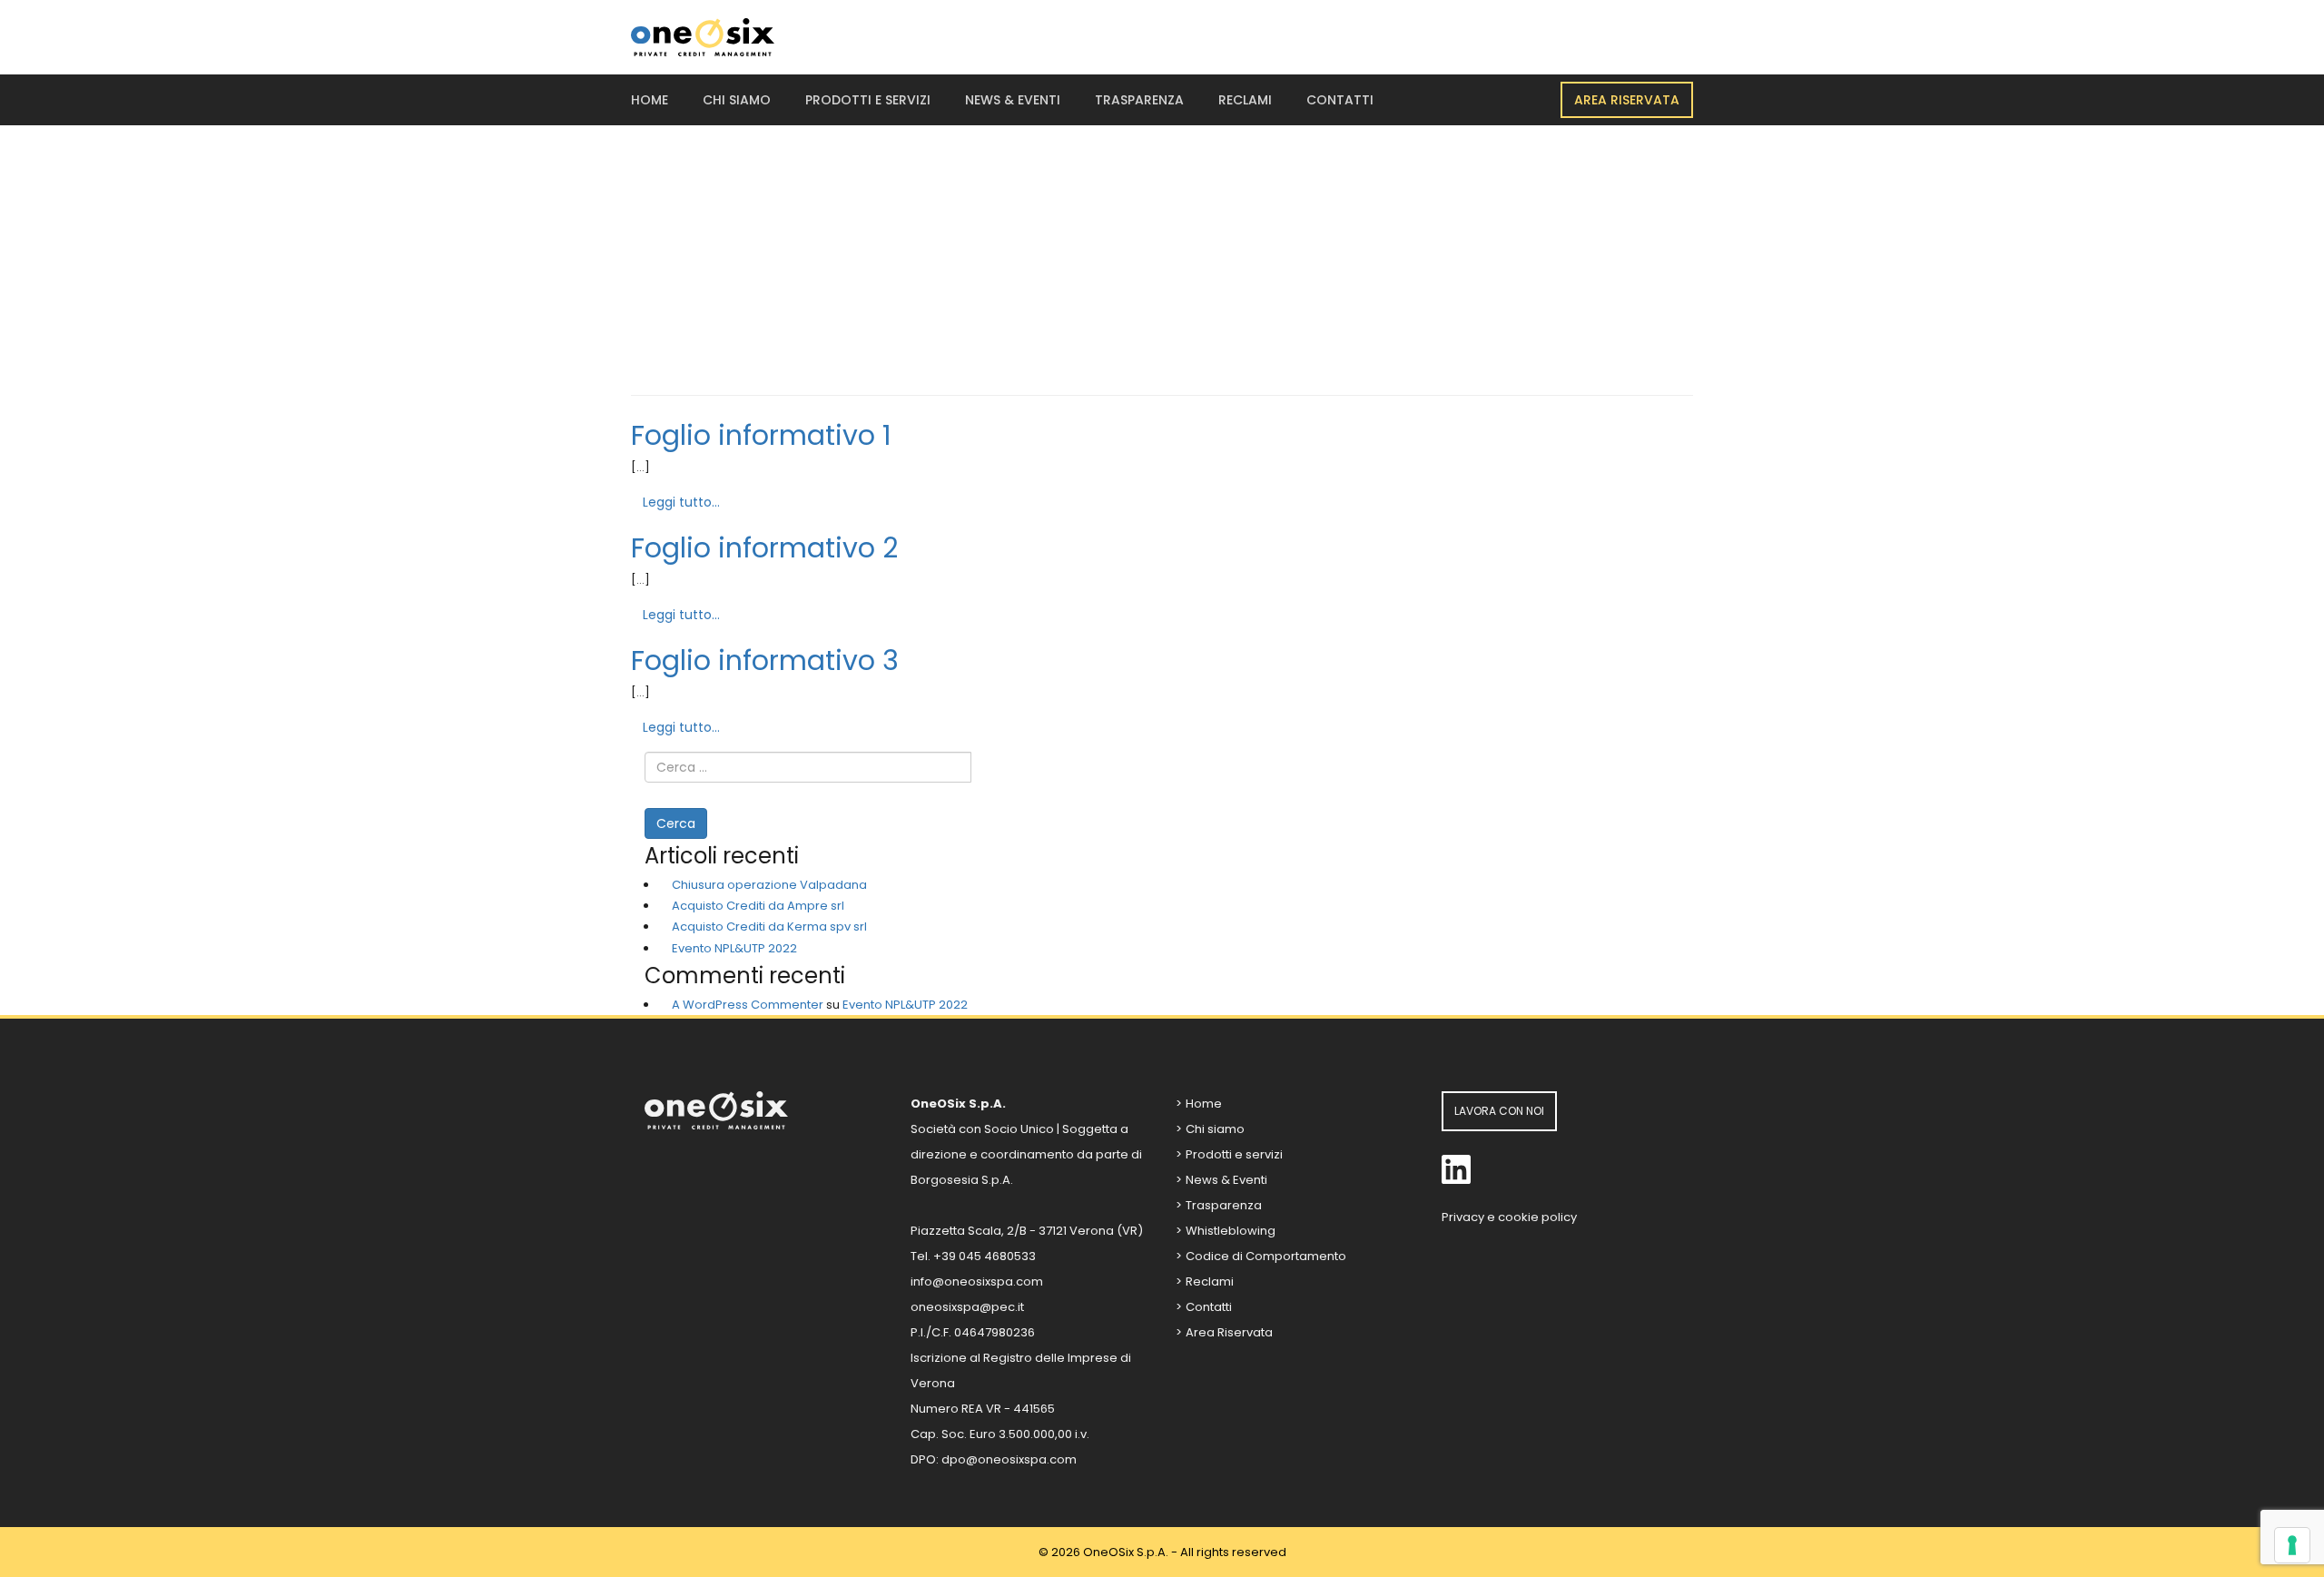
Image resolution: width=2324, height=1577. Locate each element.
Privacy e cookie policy (1509, 1217)
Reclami (1245, 100)
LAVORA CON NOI (1499, 1111)
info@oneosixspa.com (977, 1281)
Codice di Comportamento (1266, 1256)
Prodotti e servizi (868, 100)
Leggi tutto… (681, 502)
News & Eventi (1013, 100)
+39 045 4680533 (985, 1256)
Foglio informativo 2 (764, 548)
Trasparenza (1139, 100)
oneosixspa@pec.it (967, 1307)
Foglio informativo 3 (765, 660)
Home (650, 100)
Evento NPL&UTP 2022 (734, 948)
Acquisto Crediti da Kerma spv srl (769, 926)
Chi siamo (737, 100)
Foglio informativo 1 (761, 435)
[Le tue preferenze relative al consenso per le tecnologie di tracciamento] (2292, 1545)
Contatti (1340, 100)
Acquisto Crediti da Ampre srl (758, 906)
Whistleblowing (1231, 1231)
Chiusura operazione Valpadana (769, 885)
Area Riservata (1627, 100)
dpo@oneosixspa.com (1009, 1459)
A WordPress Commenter (748, 1005)
